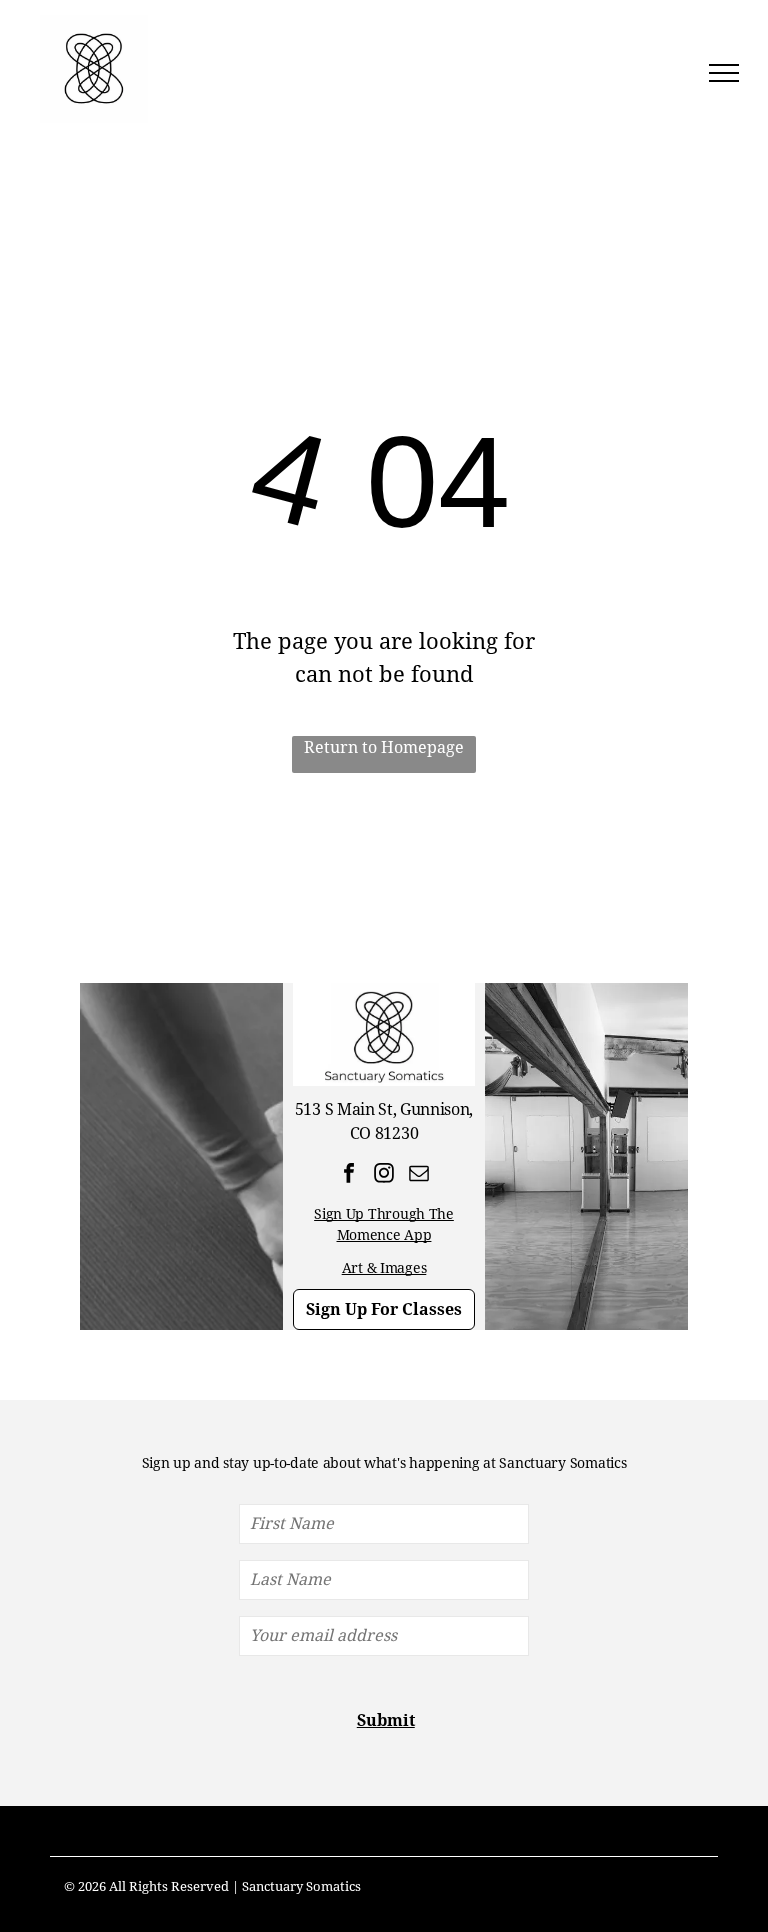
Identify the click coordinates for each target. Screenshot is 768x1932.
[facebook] (348, 1176)
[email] (418, 1176)
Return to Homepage (384, 747)
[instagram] (383, 1176)
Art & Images (384, 1268)
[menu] (724, 73)
